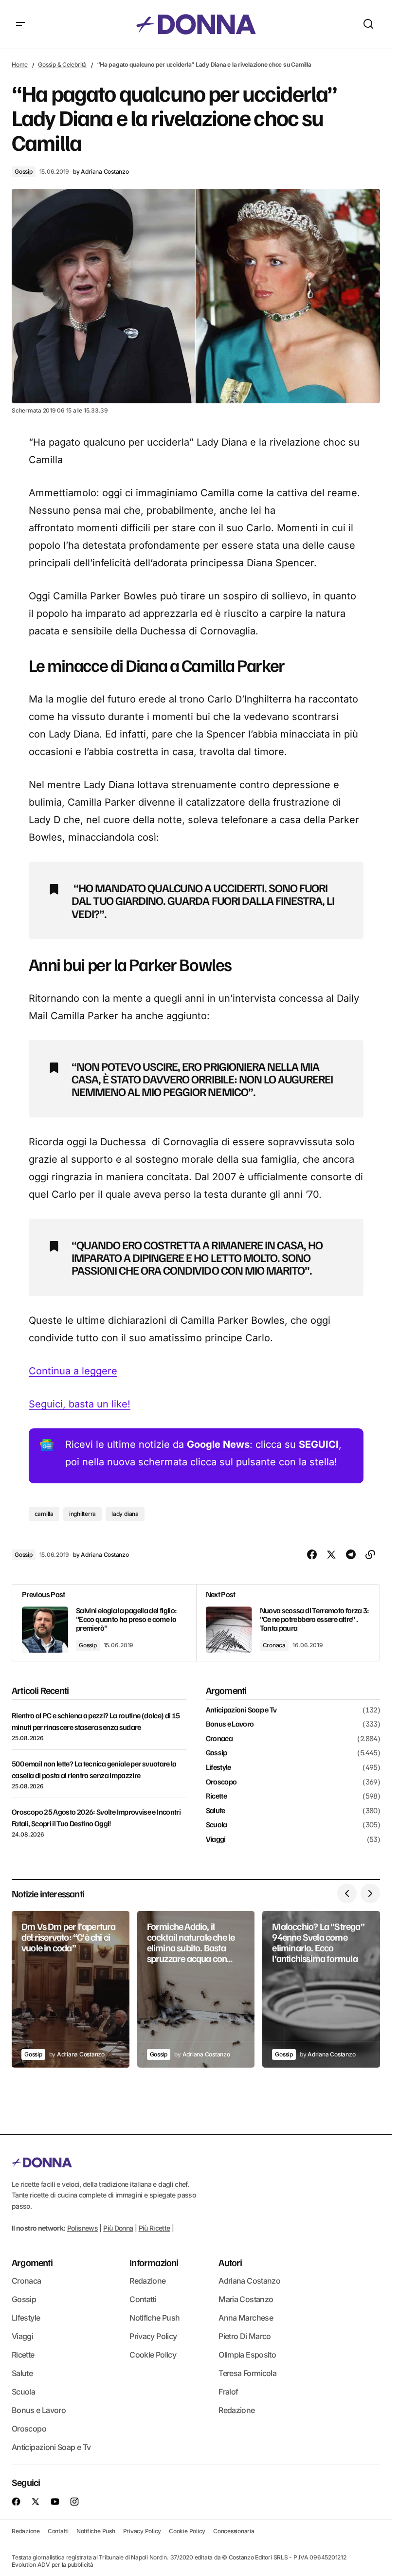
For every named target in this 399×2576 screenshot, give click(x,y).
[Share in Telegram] (351, 1555)
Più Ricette (154, 2228)
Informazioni (154, 2262)
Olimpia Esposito (247, 2355)
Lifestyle (218, 1767)
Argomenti (32, 2262)
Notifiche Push (154, 2318)
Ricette (217, 1796)
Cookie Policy (153, 2355)
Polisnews (82, 2228)
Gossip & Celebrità (62, 64)
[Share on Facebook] (312, 1555)
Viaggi (216, 1839)
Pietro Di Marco (245, 2336)
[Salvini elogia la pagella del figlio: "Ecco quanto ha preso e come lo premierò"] (104, 1623)
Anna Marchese (246, 2318)
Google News (218, 1444)
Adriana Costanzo (249, 2281)
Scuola (217, 1825)
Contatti (143, 2299)
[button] (20, 24)
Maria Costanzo (246, 2299)
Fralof (228, 2392)
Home (20, 64)
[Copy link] (370, 1555)
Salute (216, 1811)
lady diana (125, 1514)
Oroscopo (221, 1782)
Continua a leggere (73, 1371)
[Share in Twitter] (331, 1555)
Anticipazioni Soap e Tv (241, 1710)
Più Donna (118, 2228)
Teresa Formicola (247, 2373)
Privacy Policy (153, 2336)
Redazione (147, 2281)
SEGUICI (319, 1444)
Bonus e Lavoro (230, 1724)
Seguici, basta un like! (80, 1404)
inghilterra (82, 1514)
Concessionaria (234, 2531)
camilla (44, 1514)
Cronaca (274, 1645)
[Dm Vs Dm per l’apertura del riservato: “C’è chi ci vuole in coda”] (71, 1989)
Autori (230, 2262)
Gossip (24, 171)
